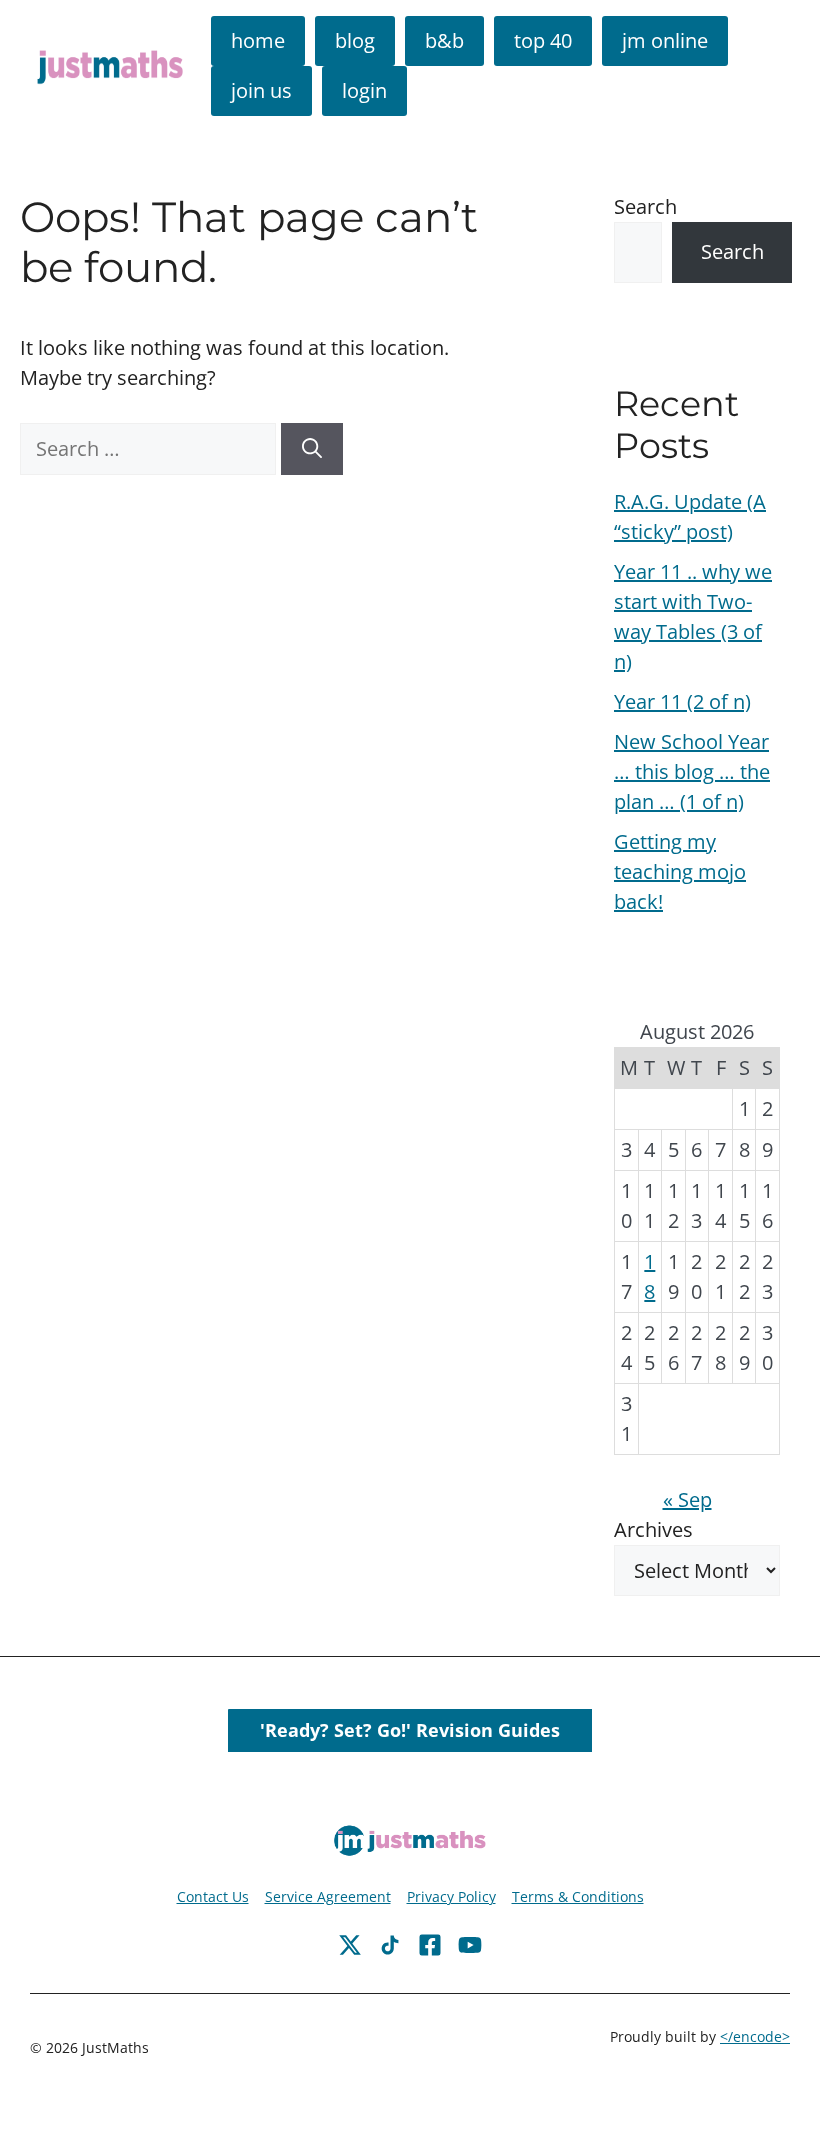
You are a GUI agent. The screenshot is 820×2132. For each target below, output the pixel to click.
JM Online (665, 40)
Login (364, 90)
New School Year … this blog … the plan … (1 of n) (692, 771)
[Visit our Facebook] (350, 1945)
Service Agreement (328, 1896)
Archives (653, 1529)
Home (258, 40)
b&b (444, 40)
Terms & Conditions (578, 1896)
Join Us (261, 90)
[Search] (312, 449)
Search (645, 206)
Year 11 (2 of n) (682, 701)
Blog (355, 40)
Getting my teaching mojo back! (680, 871)
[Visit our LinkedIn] (470, 1945)
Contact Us (213, 1896)
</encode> (755, 2036)
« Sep (687, 1499)
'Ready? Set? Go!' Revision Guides (410, 1730)
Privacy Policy (451, 1896)
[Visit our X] (430, 1945)
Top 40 (543, 40)
